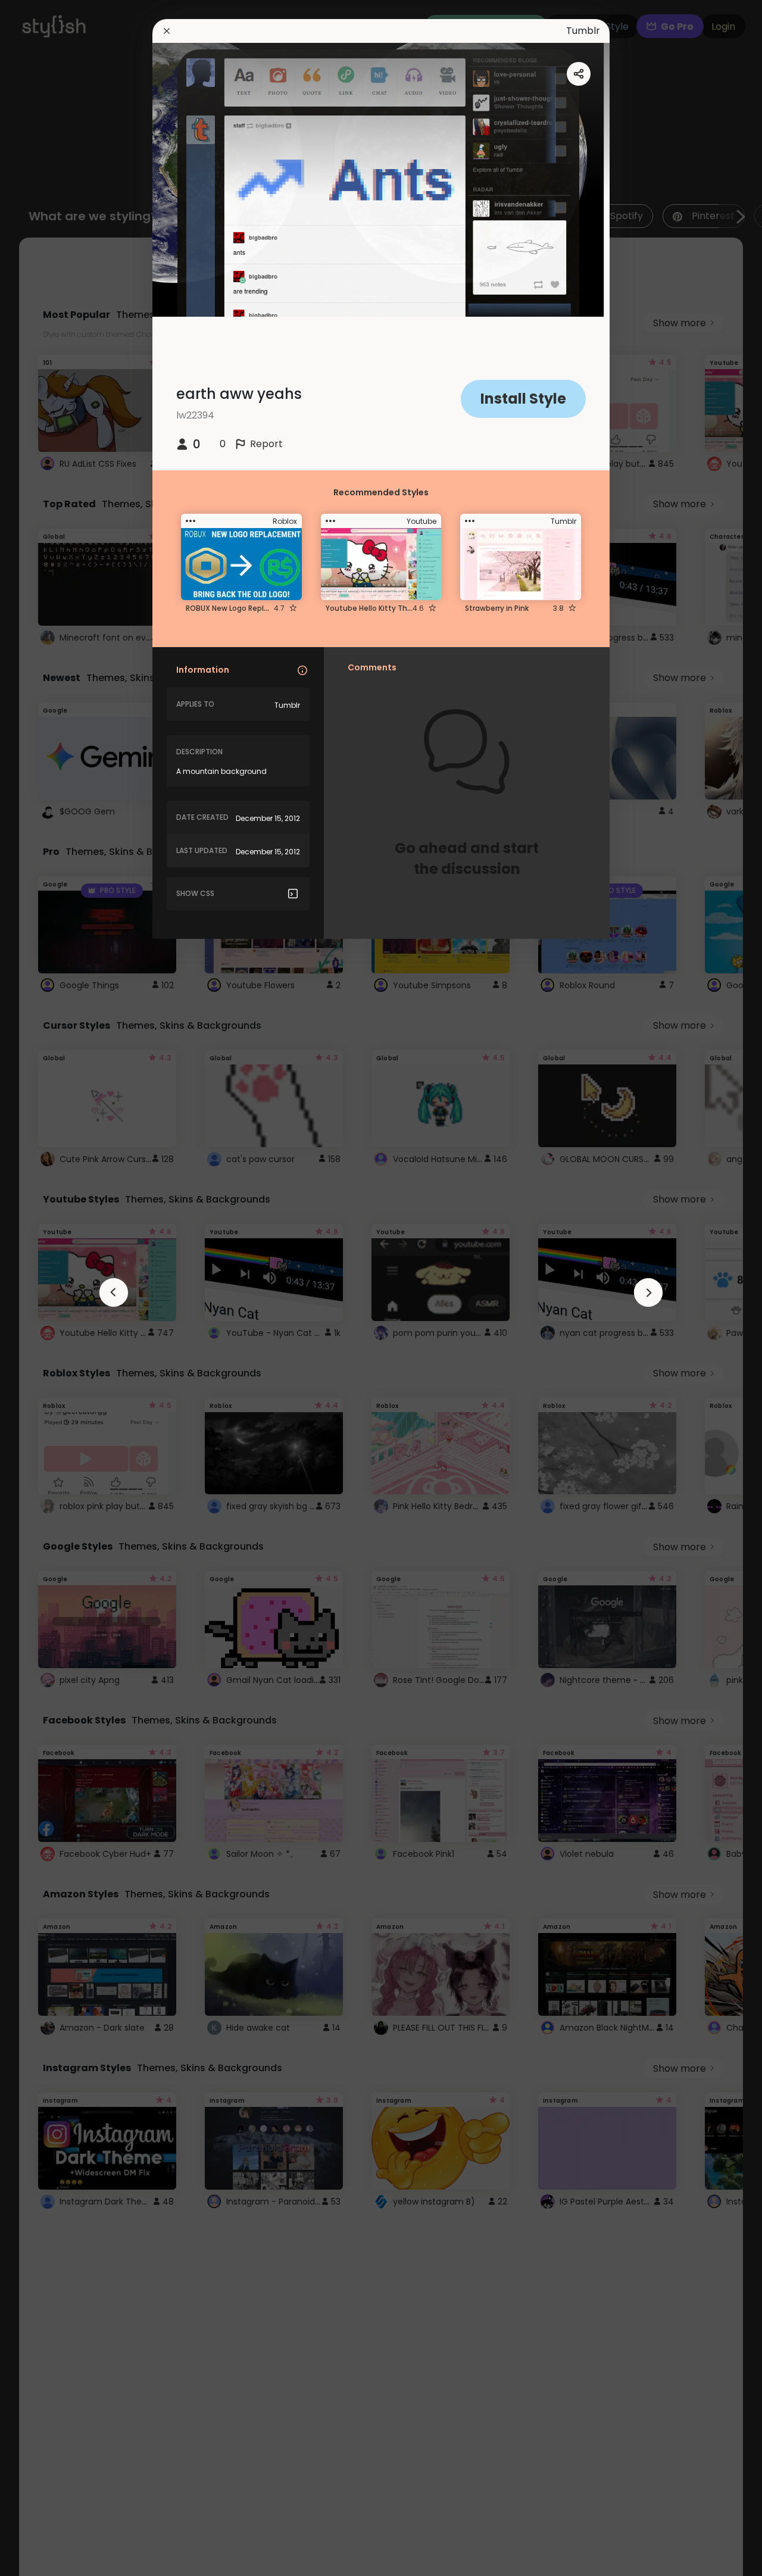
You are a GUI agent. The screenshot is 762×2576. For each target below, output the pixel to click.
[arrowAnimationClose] (114, 1292)
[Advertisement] (48, 1288)
